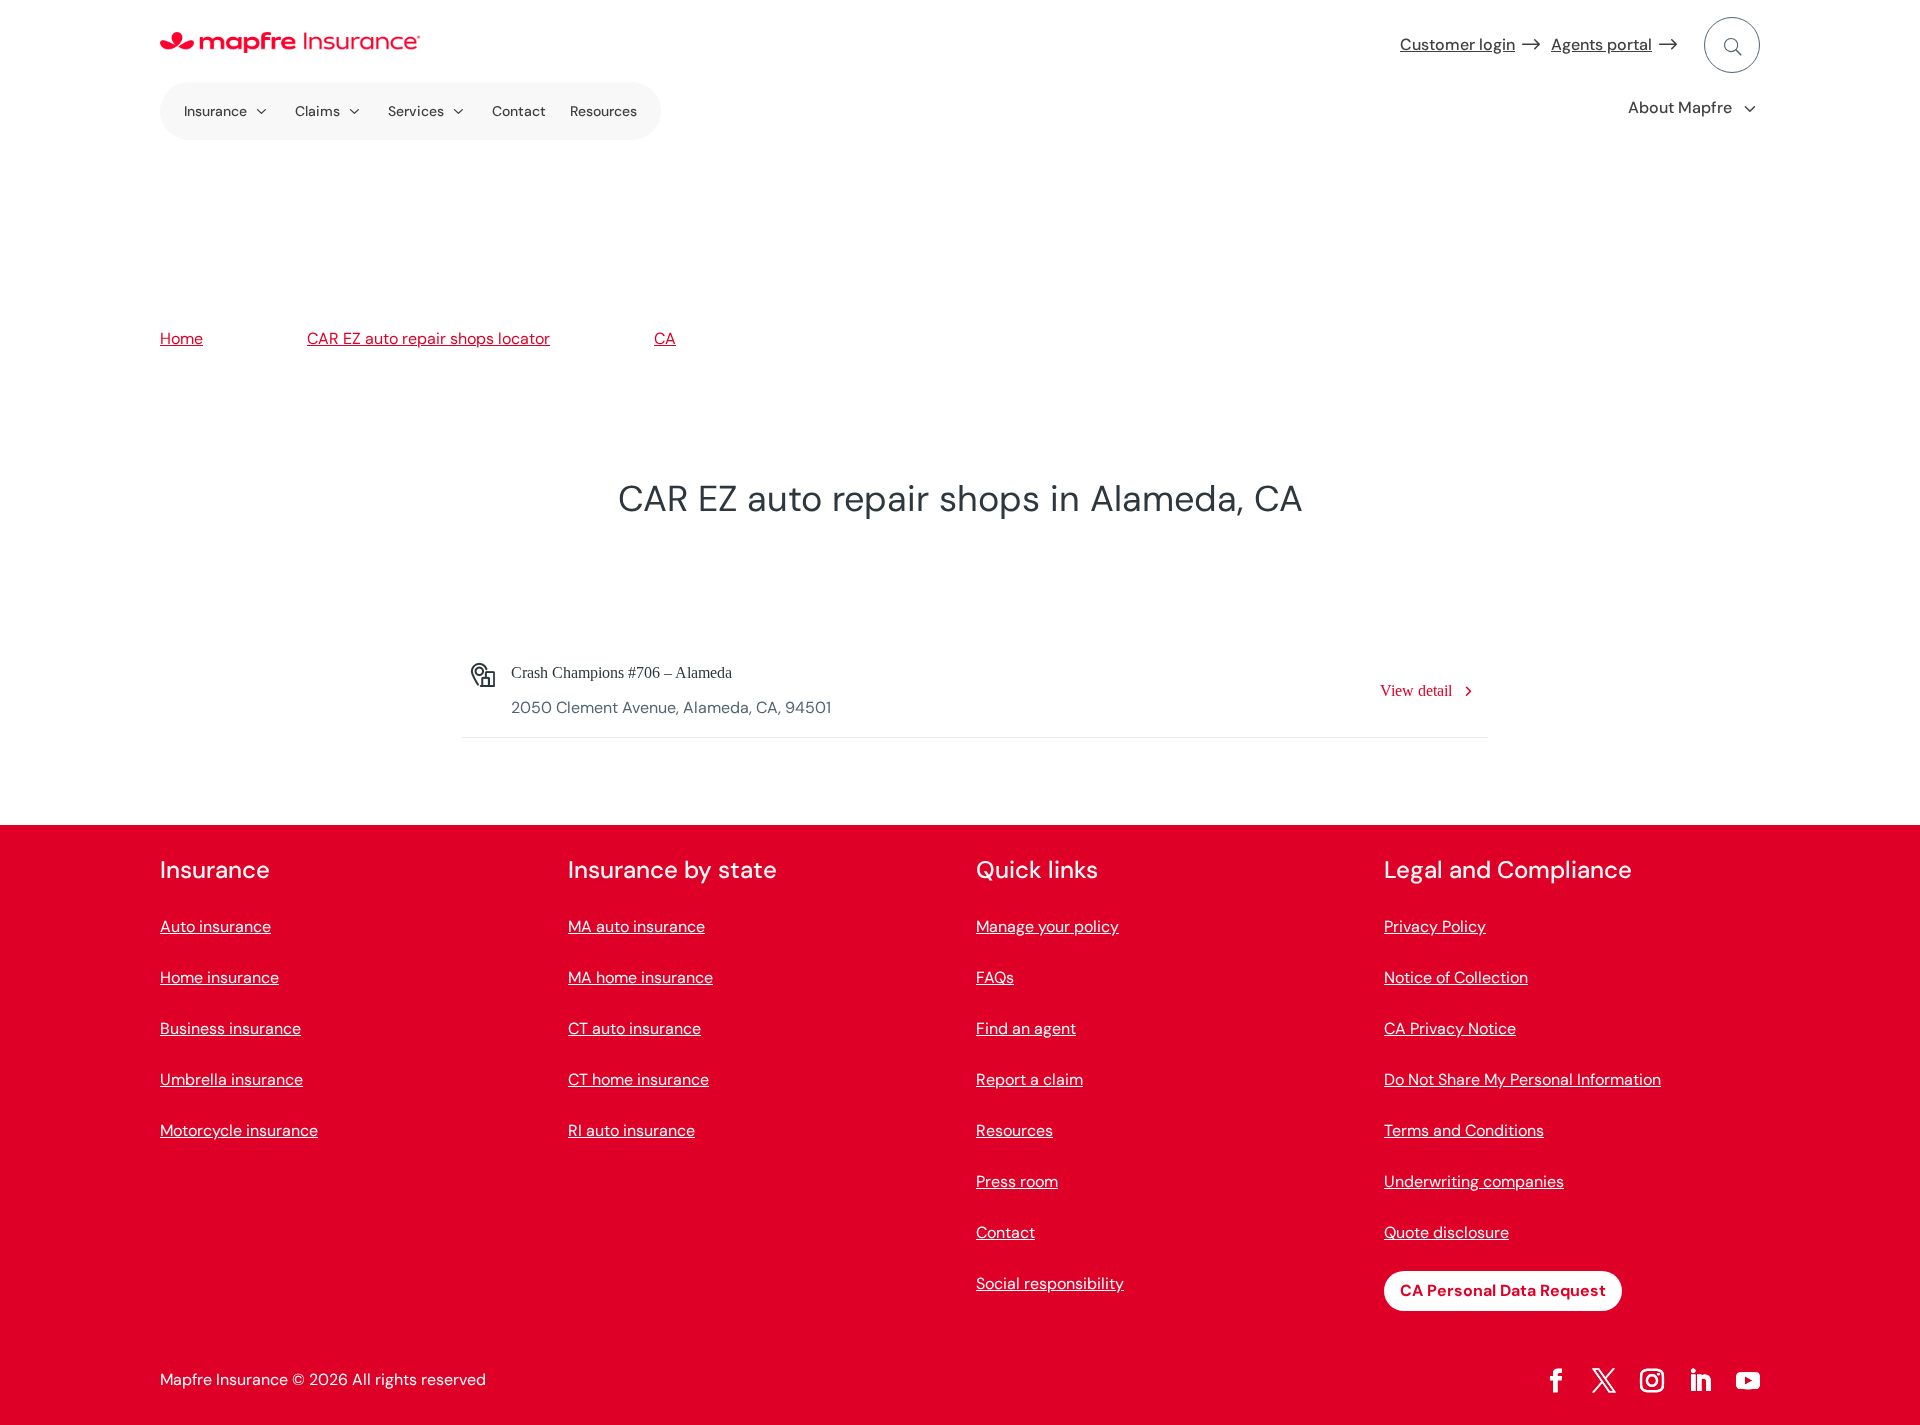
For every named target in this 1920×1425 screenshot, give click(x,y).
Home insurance (219, 977)
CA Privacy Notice (1450, 1028)
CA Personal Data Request (1503, 1290)
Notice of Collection (1456, 977)
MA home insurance (640, 977)
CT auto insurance (634, 1028)
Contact (519, 111)
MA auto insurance (636, 926)
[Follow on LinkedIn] (1700, 1381)
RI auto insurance (631, 1130)
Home (181, 338)
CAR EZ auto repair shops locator (428, 338)
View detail (1416, 690)
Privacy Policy (1435, 926)
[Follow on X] (1604, 1381)
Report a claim (1029, 1079)
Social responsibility (1050, 1283)
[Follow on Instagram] (1652, 1381)
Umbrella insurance (231, 1079)
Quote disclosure (1446, 1232)
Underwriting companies (1474, 1181)
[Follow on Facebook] (1556, 1381)
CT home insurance (638, 1079)
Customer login (1457, 44)
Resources (603, 111)
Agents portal (1601, 44)
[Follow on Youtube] (1748, 1381)
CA (665, 338)
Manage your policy (1047, 926)
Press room (1017, 1181)
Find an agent (1026, 1028)
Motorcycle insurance (239, 1130)
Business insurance (230, 1028)
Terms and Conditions (1464, 1130)
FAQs (995, 977)
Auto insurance (215, 926)
